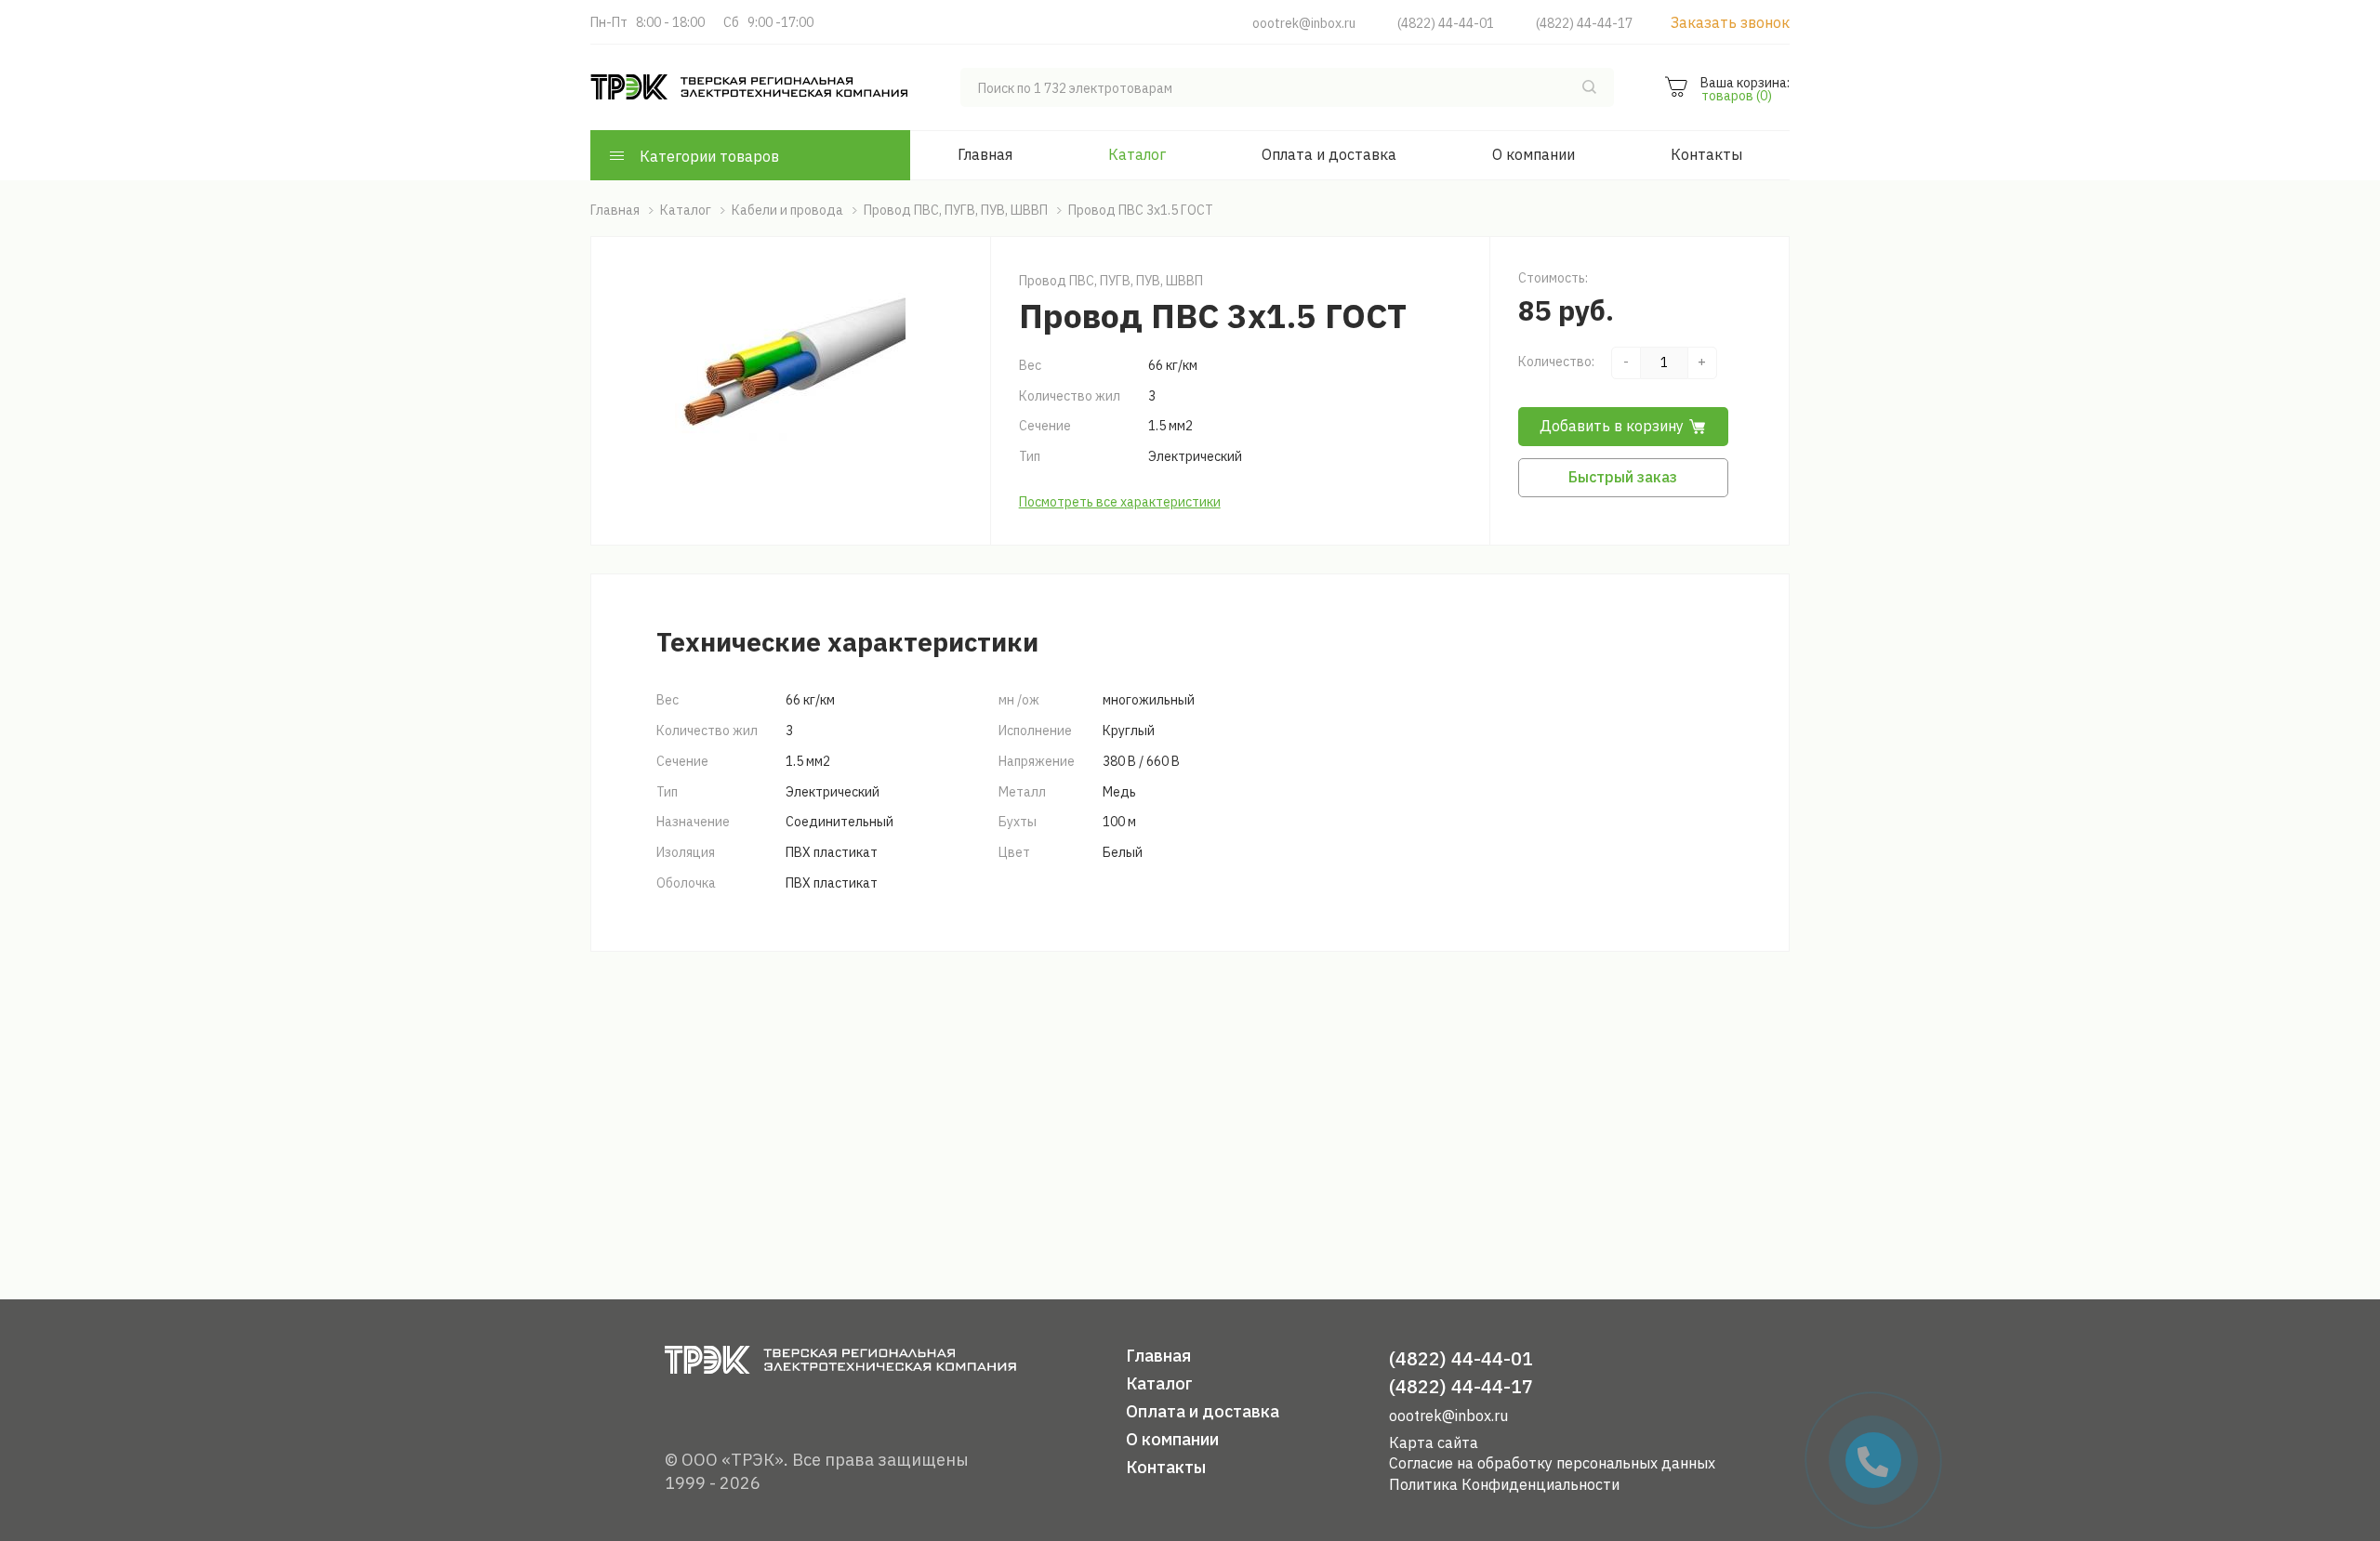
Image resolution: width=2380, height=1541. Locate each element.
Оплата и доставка (1329, 154)
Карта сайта (1434, 1442)
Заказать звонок (1730, 22)
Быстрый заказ (1623, 477)
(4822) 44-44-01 (1446, 23)
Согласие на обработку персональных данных (1552, 1463)
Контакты (1706, 154)
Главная (985, 154)
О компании (1534, 154)
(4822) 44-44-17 (1584, 23)
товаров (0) (1737, 96)
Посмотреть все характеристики (1120, 502)
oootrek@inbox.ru (1304, 23)
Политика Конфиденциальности (1504, 1484)
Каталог (1137, 154)
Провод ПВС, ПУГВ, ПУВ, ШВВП (1111, 281)
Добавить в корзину (1612, 426)
